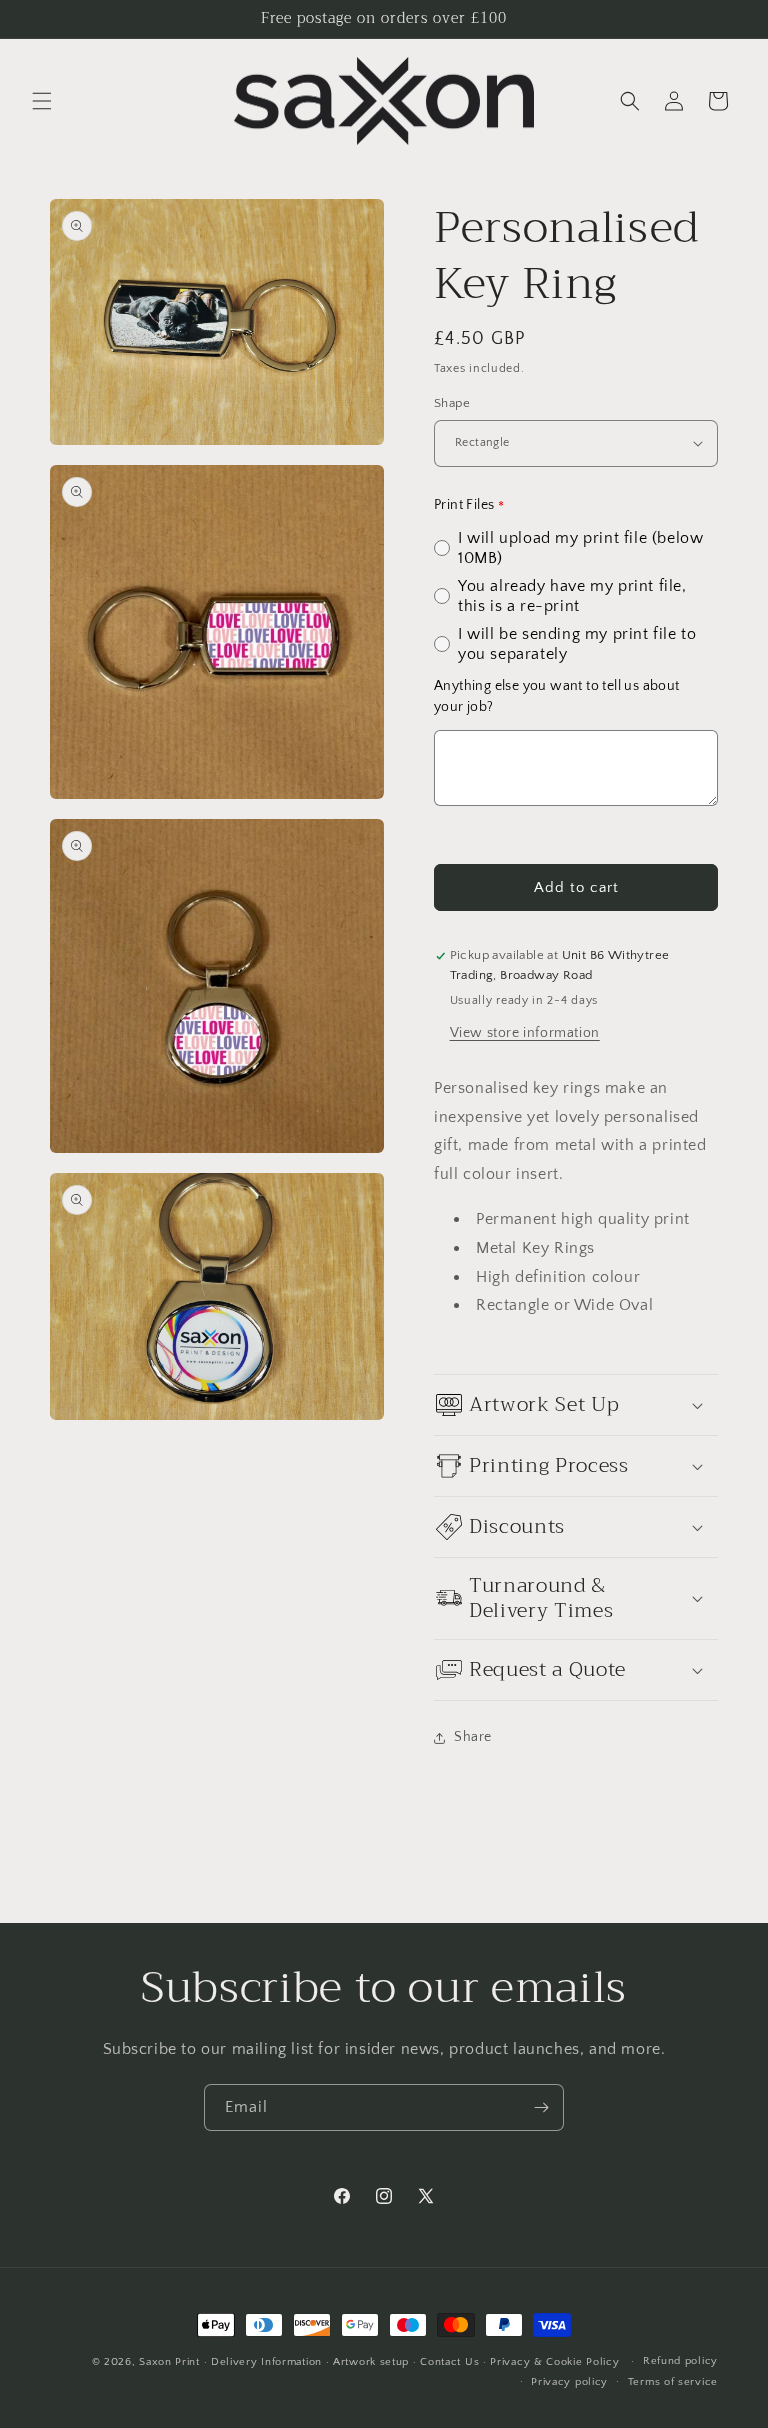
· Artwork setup (368, 2362)
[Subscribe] (541, 2107)
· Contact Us (446, 2362)
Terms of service (673, 2382)
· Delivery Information (263, 2362)
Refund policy (680, 2361)
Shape (452, 403)
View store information (525, 1033)
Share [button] (473, 1737)
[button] (42, 101)
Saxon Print (169, 2362)
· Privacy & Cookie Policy (551, 2362)
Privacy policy (569, 2382)
